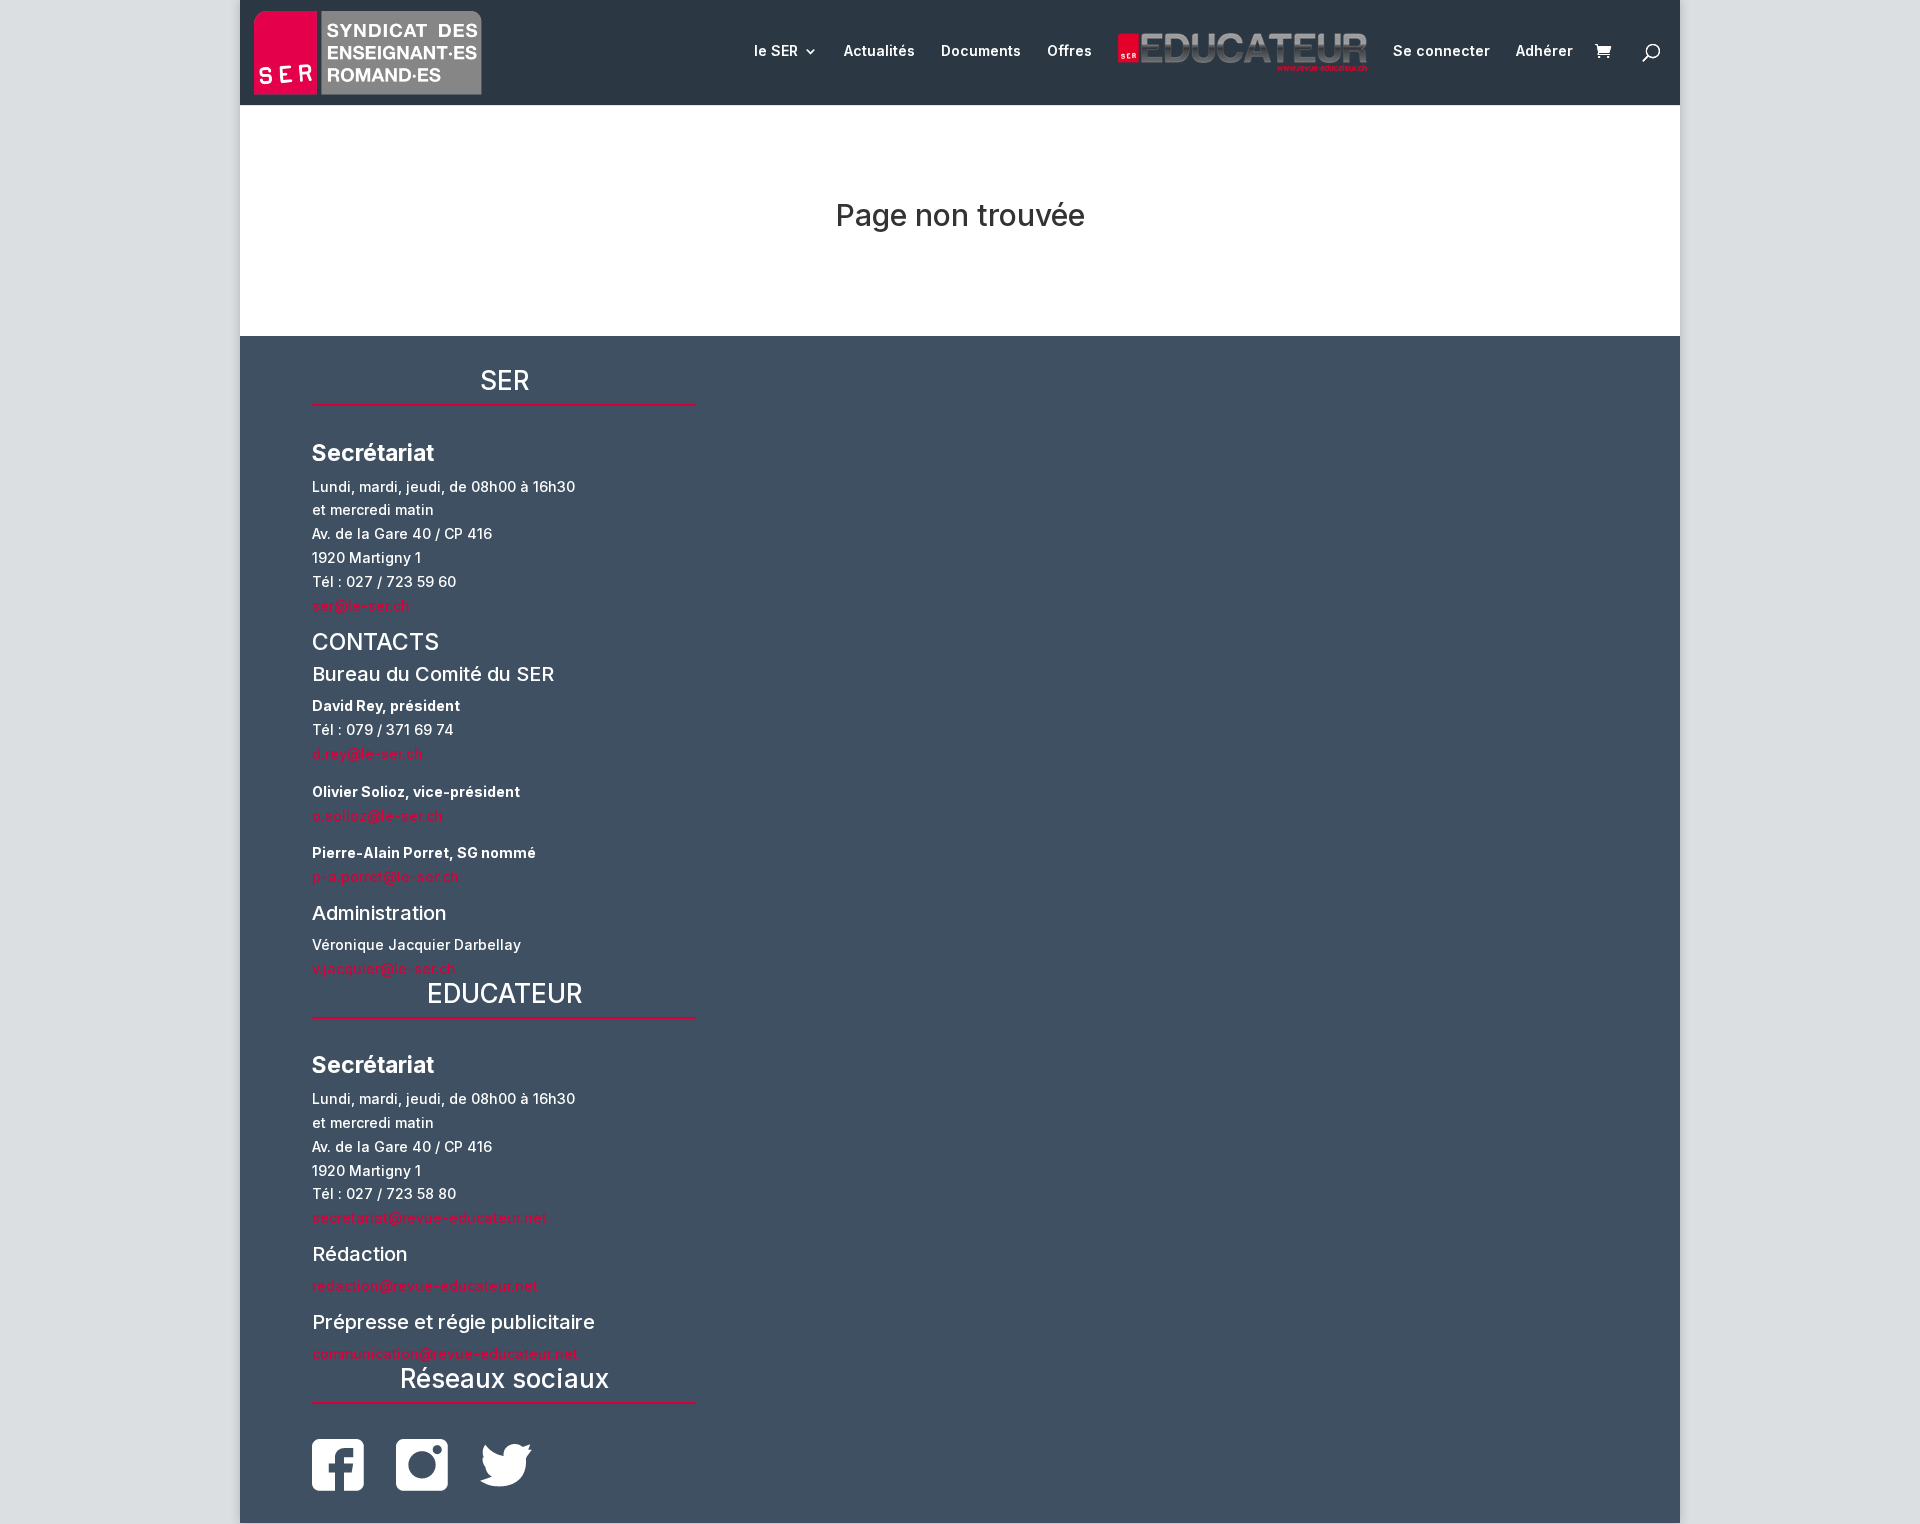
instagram (422, 1465)
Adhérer (1544, 51)
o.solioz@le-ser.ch (377, 815)
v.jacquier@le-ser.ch (384, 968)
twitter (506, 1465)
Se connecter (1441, 51)
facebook (338, 1465)
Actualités (879, 51)
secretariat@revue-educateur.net (429, 1217)
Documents (981, 51)
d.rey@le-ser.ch (367, 753)
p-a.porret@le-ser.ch (385, 876)
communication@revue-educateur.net (445, 1353)
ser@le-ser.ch (361, 605)
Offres (1069, 51)
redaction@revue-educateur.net (425, 1285)
